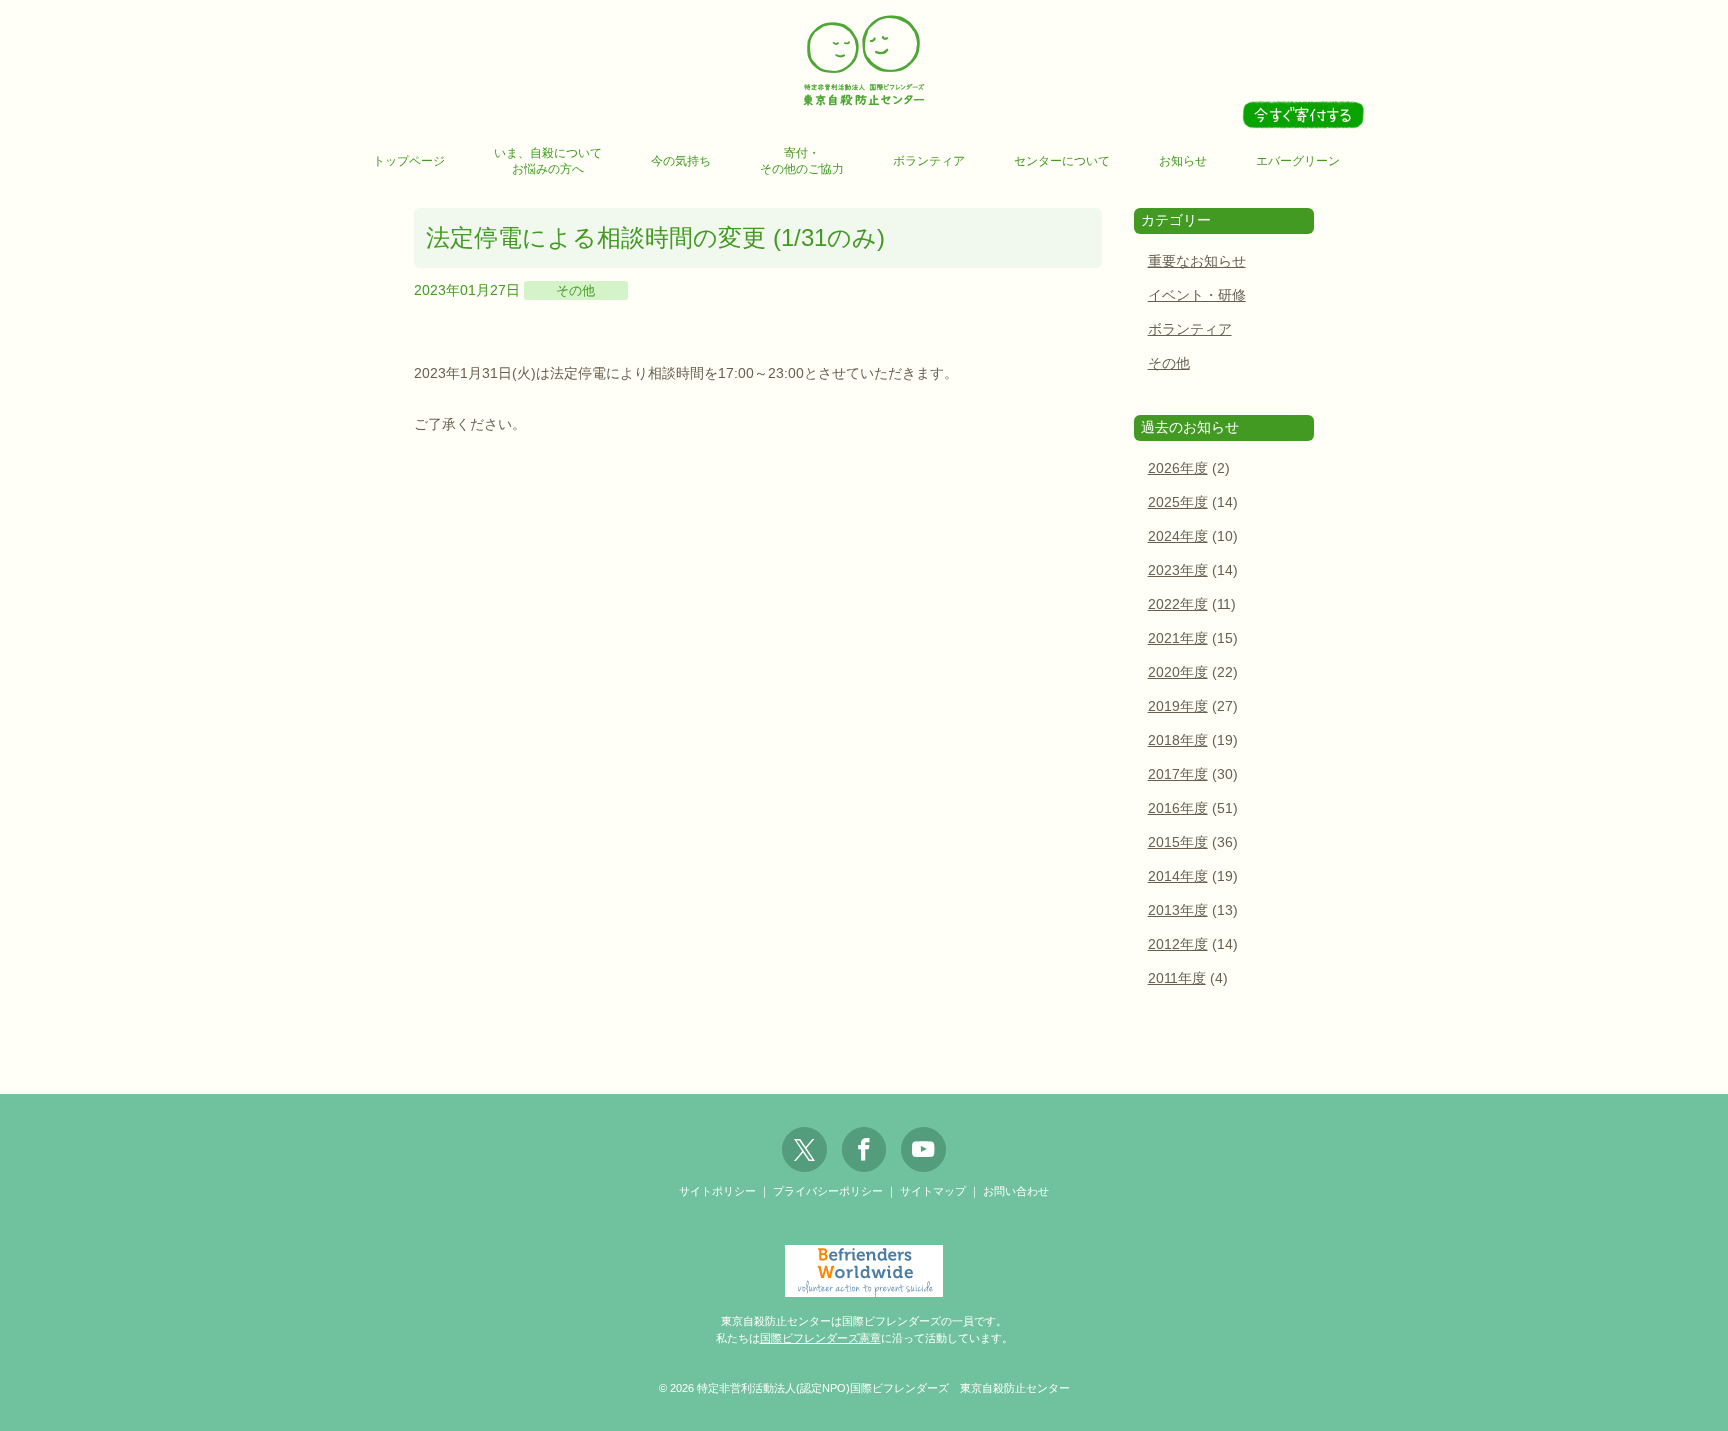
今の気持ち (681, 161)
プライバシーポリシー (828, 1191)
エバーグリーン (1298, 161)
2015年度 (1178, 842)
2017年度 (1178, 774)
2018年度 (1178, 740)
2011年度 (1177, 978)
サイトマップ (933, 1191)
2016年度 (1178, 808)
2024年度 (1178, 536)
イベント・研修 (1197, 295)
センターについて (1062, 161)
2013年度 (1178, 910)
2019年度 (1178, 706)
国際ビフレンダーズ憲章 (820, 1338)
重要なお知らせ (1197, 261)
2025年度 (1178, 502)
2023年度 (1178, 570)
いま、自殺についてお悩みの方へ (548, 161)
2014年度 (1178, 876)
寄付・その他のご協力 (802, 161)
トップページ (409, 161)
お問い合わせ (1016, 1191)
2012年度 (1178, 944)
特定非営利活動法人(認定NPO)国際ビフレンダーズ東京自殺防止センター (864, 61)
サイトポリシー (717, 1191)
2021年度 (1178, 638)
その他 (575, 290)
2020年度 (1178, 672)
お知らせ (1183, 161)
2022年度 (1178, 604)
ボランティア (929, 161)
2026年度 (1178, 468)
